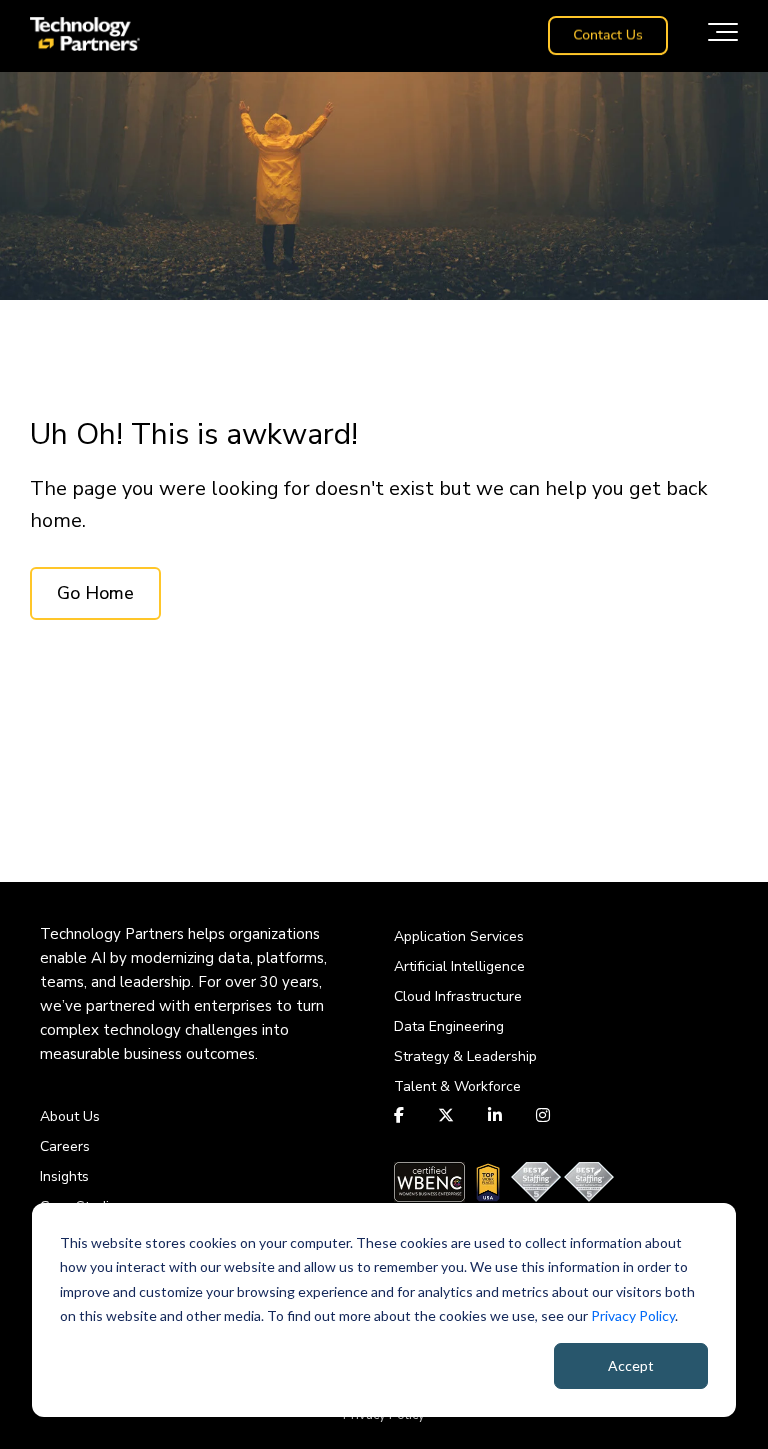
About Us (70, 1116)
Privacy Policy (633, 1315)
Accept (631, 1365)
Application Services (459, 936)
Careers (65, 1146)
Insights (64, 1176)
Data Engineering (449, 1026)
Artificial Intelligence (459, 966)
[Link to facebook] (401, 1115)
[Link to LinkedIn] (495, 1115)
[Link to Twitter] (446, 1115)
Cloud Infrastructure (458, 996)
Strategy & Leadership (465, 1056)
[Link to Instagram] (543, 1115)
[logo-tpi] (85, 36)
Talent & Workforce (457, 1086)
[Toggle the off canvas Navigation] (723, 36)
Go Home (95, 593)
